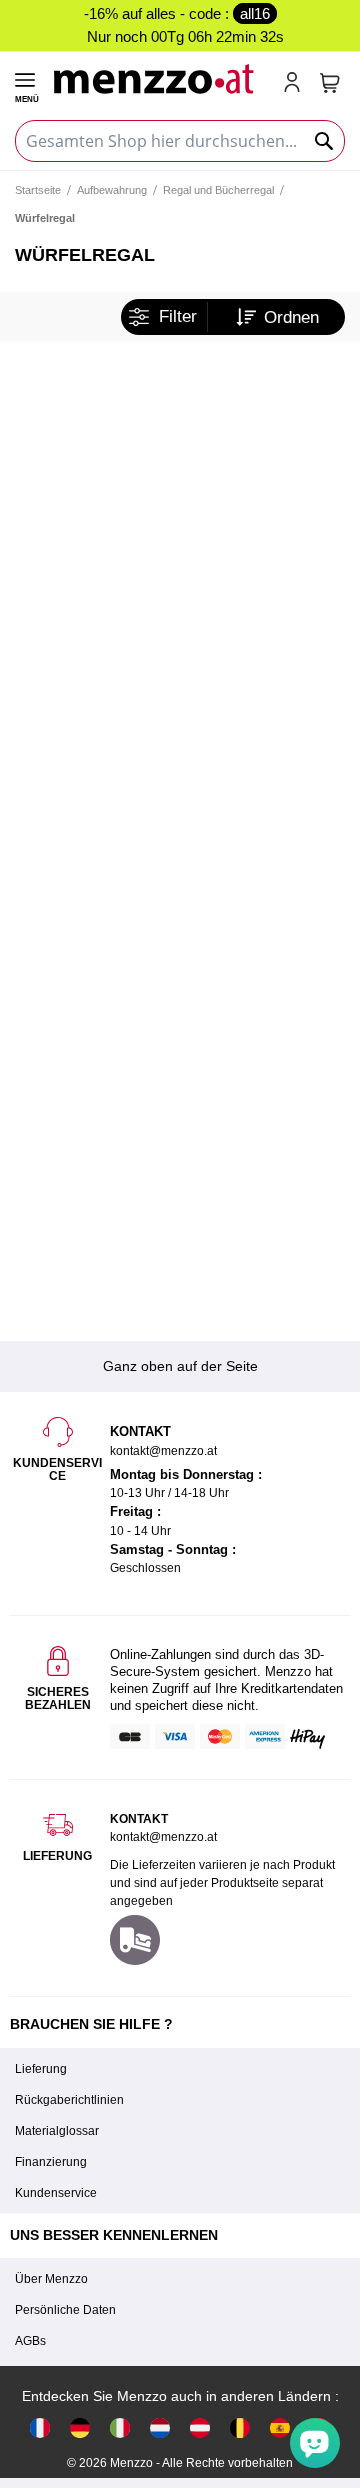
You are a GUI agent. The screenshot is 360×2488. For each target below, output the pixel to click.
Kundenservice (56, 2193)
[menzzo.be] (240, 2427)
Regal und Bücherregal (218, 190)
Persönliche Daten (65, 2310)
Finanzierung (51, 2162)
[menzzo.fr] (40, 2427)
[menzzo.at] (200, 2427)
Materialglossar (57, 2131)
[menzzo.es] (280, 2427)
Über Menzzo (51, 2279)
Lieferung (41, 2069)
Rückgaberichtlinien (69, 2100)
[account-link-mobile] (296, 84)
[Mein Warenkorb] (330, 83)
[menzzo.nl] (160, 2427)
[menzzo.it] (120, 2427)
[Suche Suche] (325, 141)
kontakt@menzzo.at (163, 1837)
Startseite (38, 190)
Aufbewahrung (112, 190)
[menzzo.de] (80, 2427)
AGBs (30, 2341)
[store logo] (159, 76)
